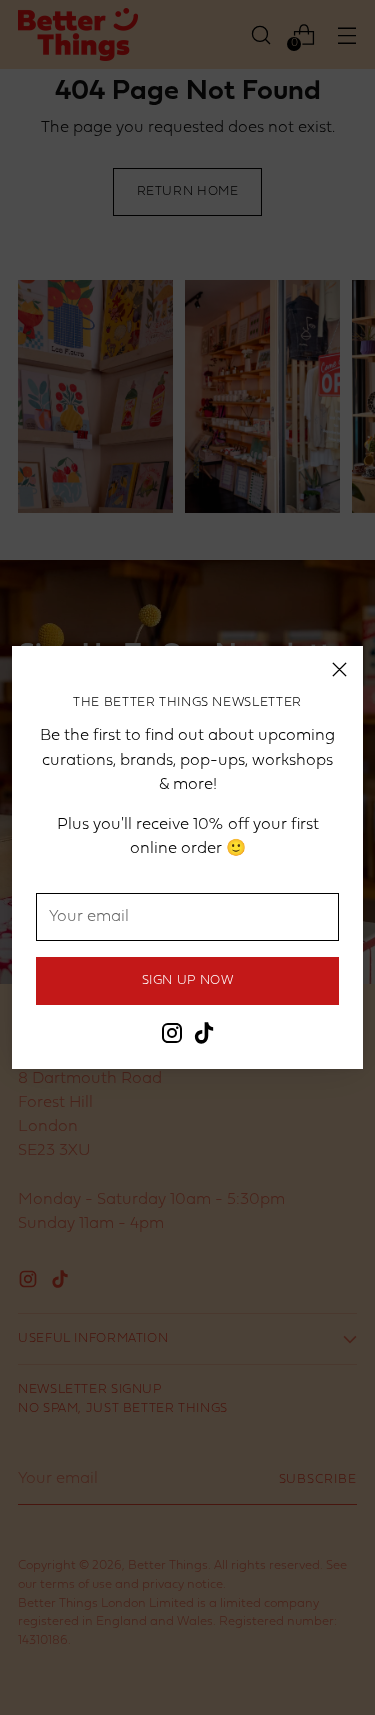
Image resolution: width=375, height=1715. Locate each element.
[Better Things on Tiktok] (204, 1037)
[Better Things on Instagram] (172, 1037)
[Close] (339, 669)
